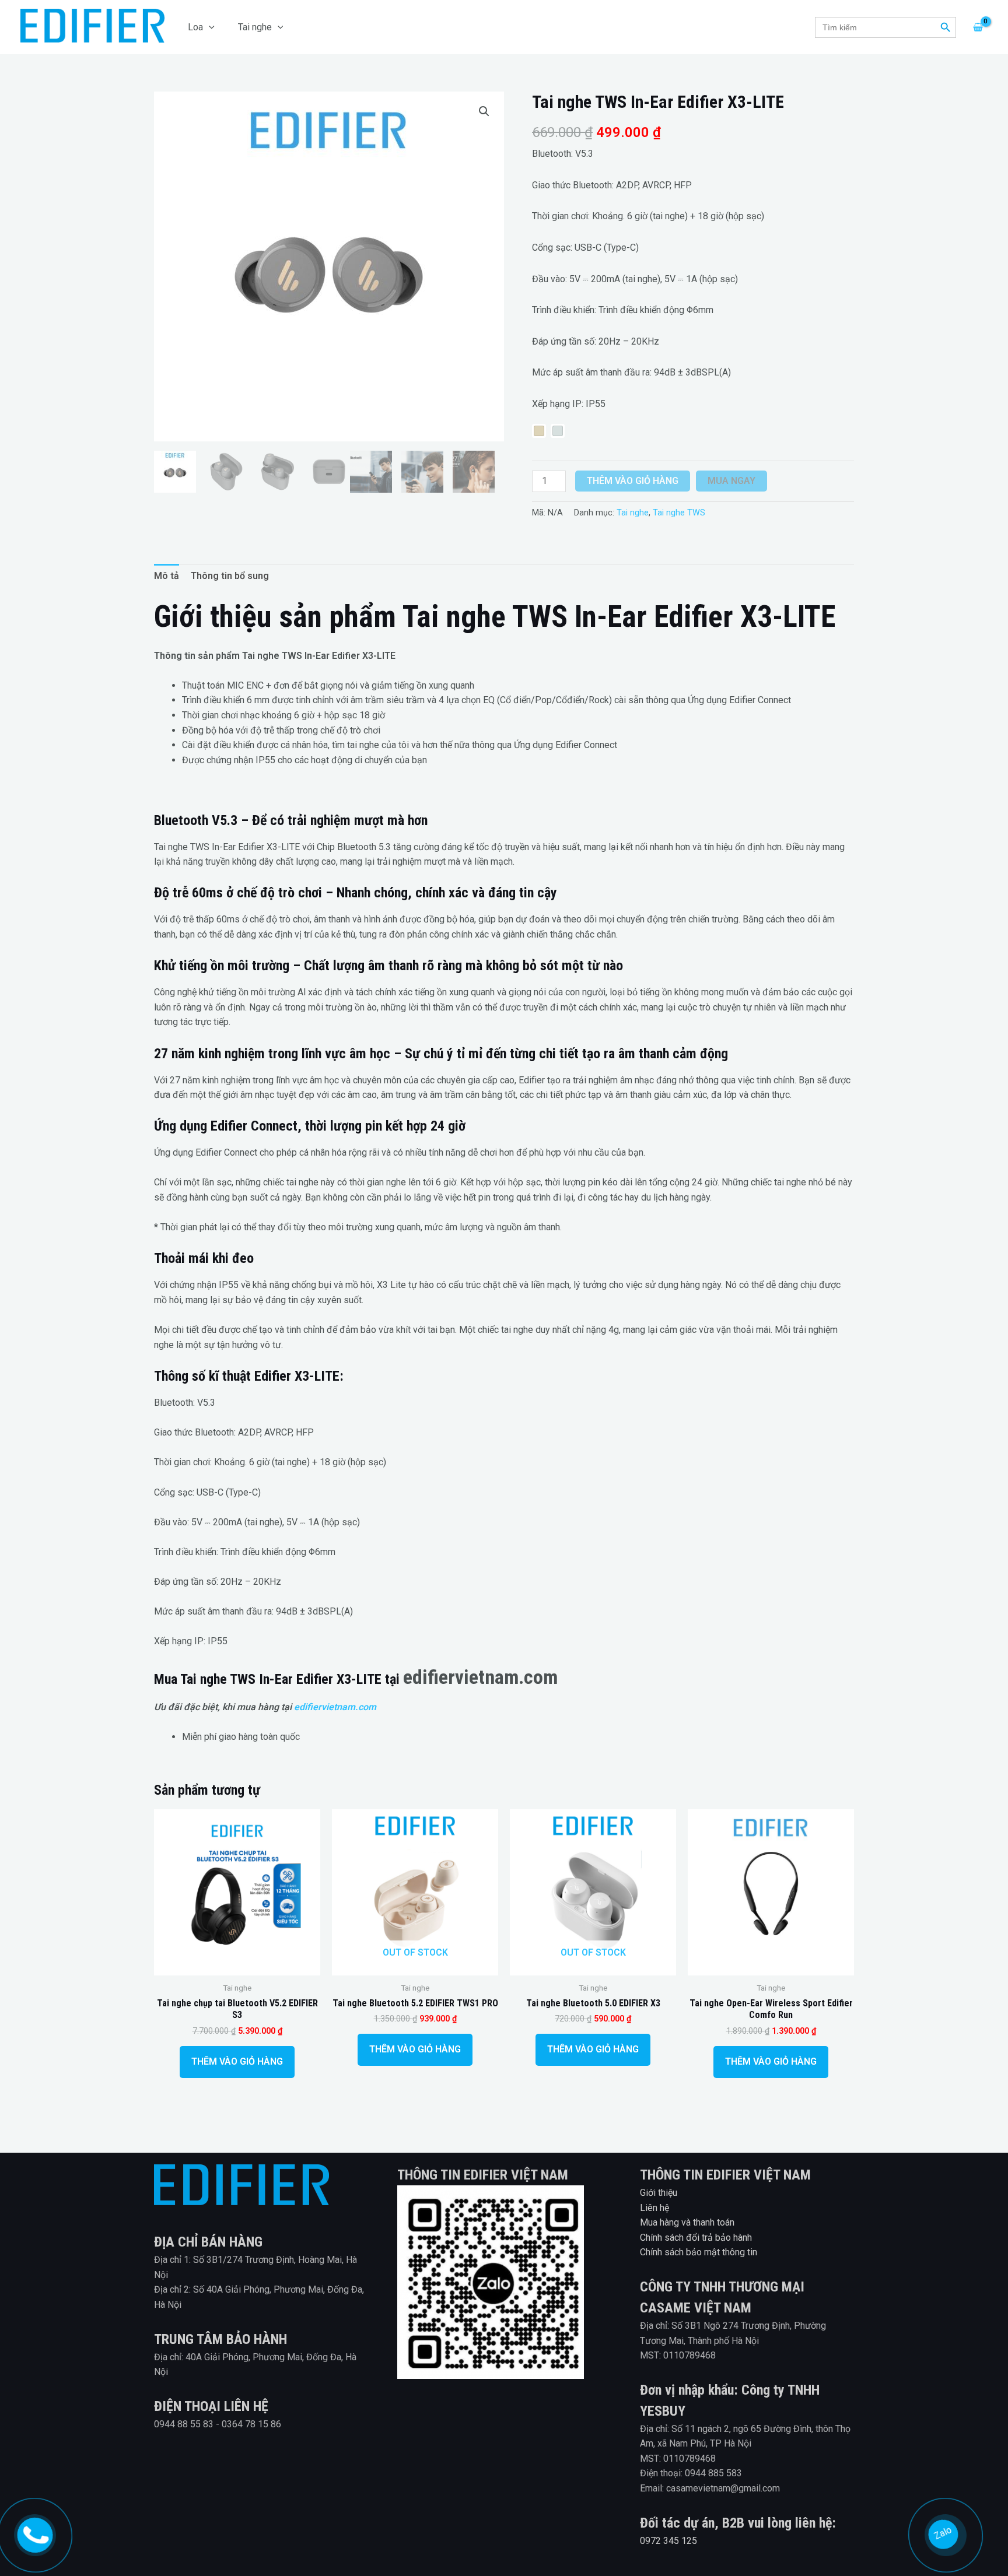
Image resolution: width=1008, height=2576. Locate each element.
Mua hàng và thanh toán (687, 2222)
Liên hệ (654, 2208)
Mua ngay (731, 481)
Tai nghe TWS (679, 513)
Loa (195, 27)
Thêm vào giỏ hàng (633, 481)
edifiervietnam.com (480, 1677)
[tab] (167, 576)
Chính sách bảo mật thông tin (699, 2252)
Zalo (944, 2532)
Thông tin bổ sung (230, 576)
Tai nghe (255, 27)
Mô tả (167, 576)
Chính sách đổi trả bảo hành (696, 2238)
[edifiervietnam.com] (34, 2533)
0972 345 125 (668, 2541)
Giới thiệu (659, 2193)
